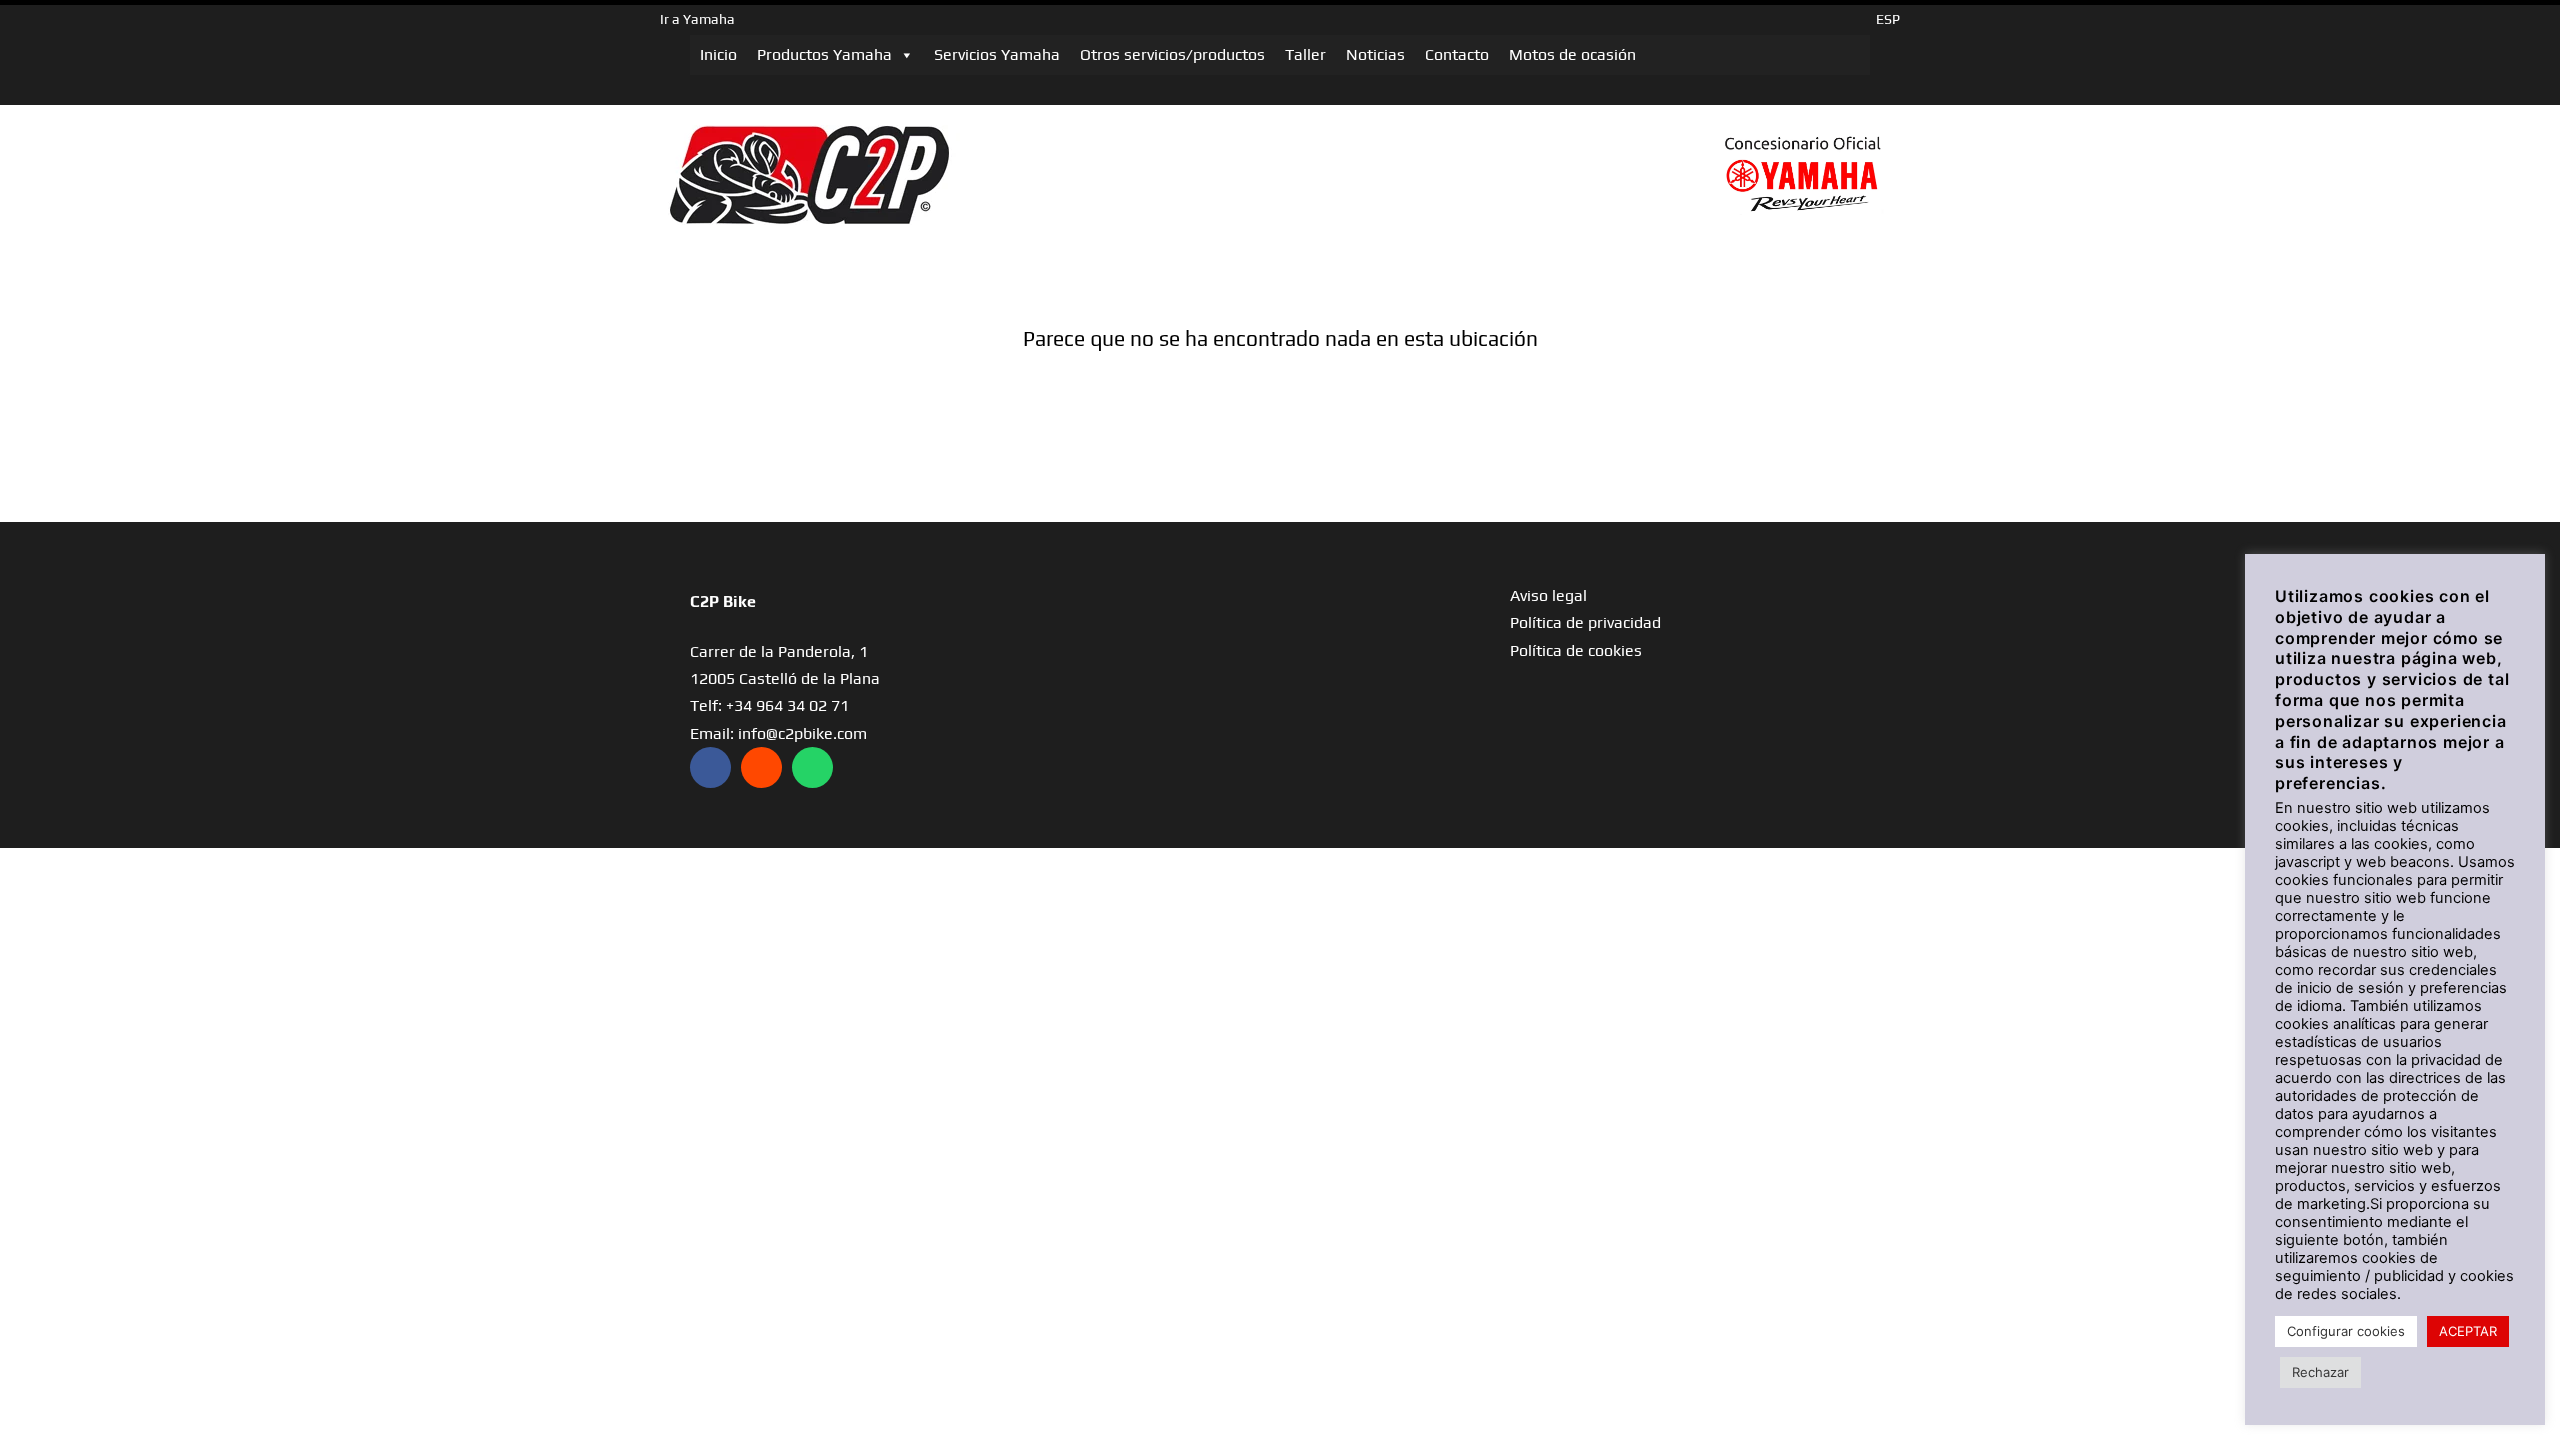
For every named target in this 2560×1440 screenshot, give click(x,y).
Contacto (1457, 54)
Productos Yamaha (824, 54)
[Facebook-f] (710, 767)
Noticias (1375, 54)
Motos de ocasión (1572, 54)
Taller (1305, 54)
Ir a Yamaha (697, 19)
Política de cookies (1576, 650)
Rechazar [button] (2320, 1372)
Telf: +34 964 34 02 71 (769, 705)
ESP (1888, 19)
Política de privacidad (1585, 622)
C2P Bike (723, 601)
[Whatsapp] (812, 767)
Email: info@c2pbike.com (778, 733)
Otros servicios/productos (1172, 54)
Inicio (718, 54)
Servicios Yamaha (997, 54)
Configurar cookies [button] (2346, 1331)
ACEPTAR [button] (2468, 1331)
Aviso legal (1548, 595)
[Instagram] (761, 767)
